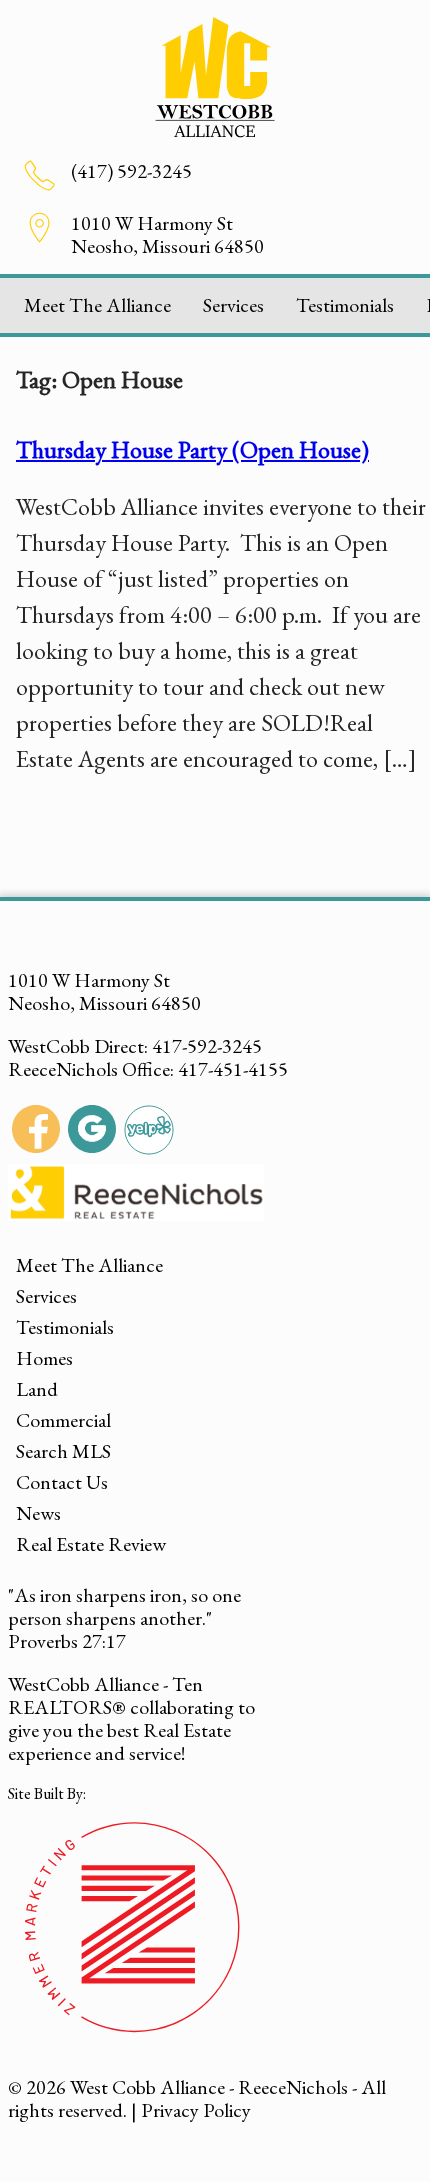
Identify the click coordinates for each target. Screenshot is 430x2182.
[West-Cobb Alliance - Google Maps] (92, 1132)
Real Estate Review (91, 1544)
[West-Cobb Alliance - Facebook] (36, 1132)
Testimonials (345, 305)
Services (233, 305)
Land (37, 1389)
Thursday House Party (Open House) (192, 449)
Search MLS (63, 1451)
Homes (44, 1358)
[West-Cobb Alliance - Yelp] (149, 1132)
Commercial (63, 1420)
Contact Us (62, 1482)
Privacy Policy (196, 2110)
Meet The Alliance (97, 305)
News (38, 1513)
